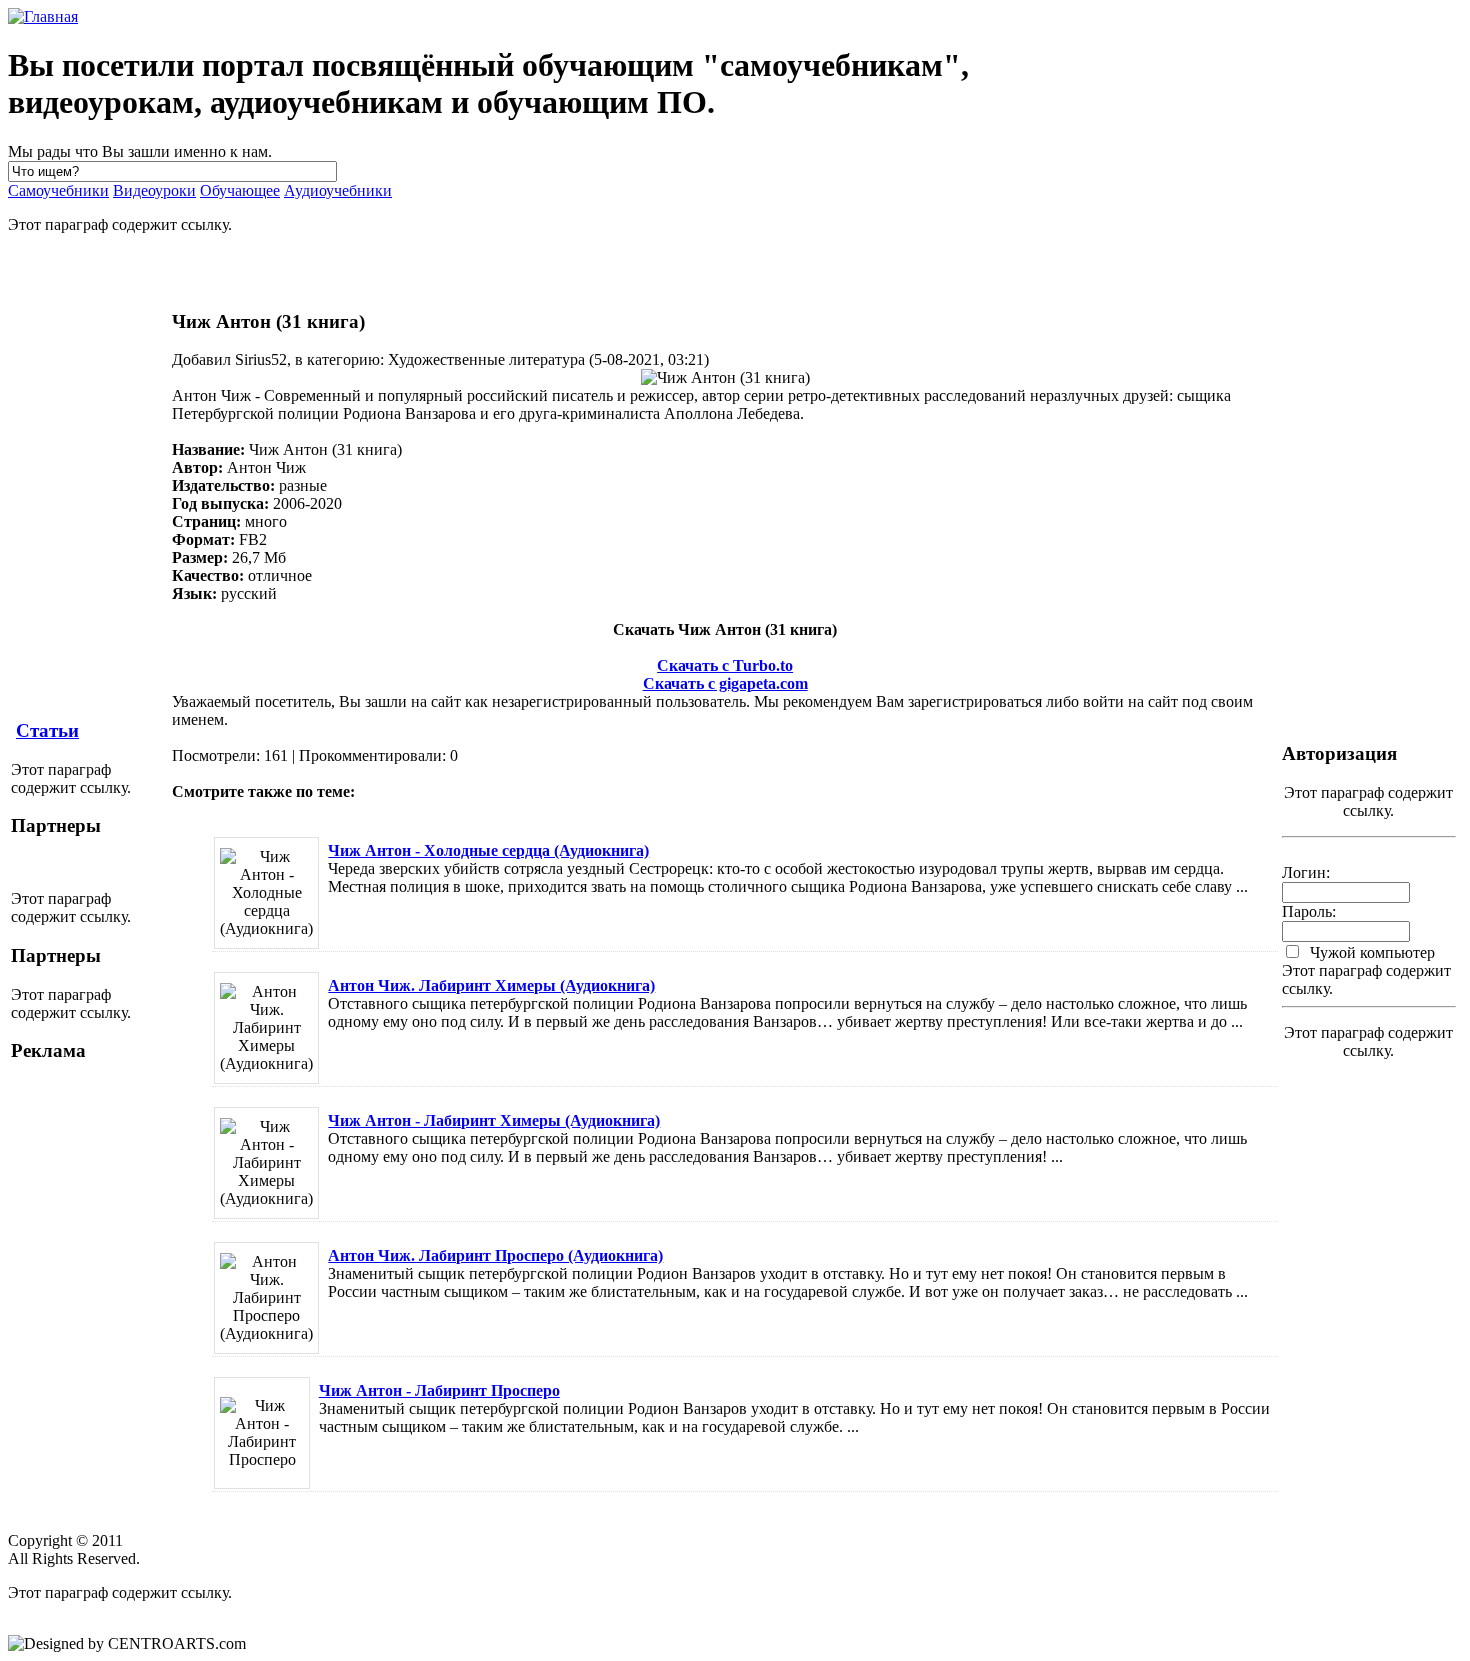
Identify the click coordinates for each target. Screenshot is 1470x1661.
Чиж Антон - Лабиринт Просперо (439, 1390)
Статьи (47, 730)
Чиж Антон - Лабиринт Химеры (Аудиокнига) (494, 1120)
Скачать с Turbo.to (725, 665)
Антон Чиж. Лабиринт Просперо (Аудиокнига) (495, 1255)
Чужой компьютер (1370, 952)
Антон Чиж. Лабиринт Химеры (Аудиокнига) (491, 985)
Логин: (1306, 872)
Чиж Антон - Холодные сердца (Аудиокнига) (488, 850)
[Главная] (43, 16)
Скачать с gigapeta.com (725, 683)
